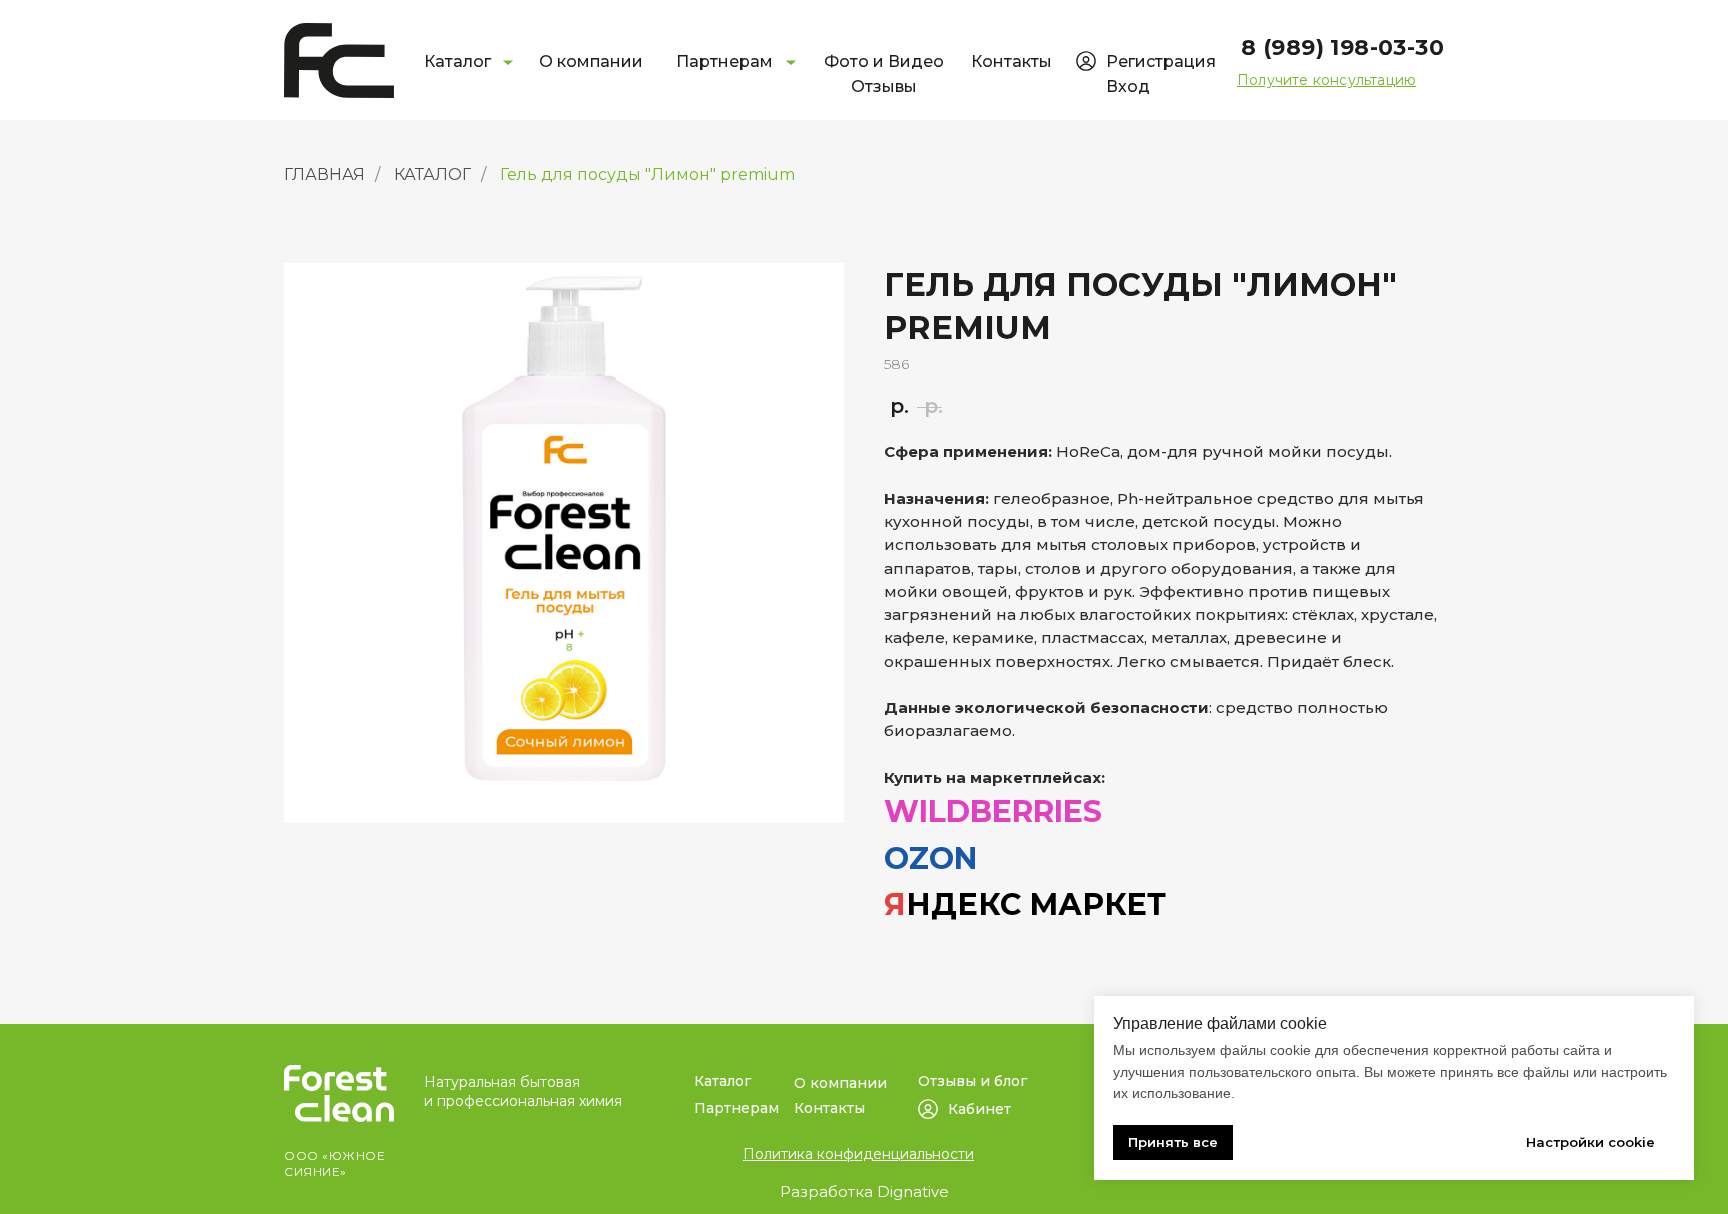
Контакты (1011, 61)
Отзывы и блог (972, 1081)
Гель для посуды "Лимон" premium (647, 174)
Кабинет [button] (979, 1109)
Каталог (457, 61)
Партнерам (724, 61)
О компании (591, 61)
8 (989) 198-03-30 (1342, 47)
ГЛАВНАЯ (324, 174)
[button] (1326, 80)
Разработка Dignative (864, 1191)
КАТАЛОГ (432, 174)
